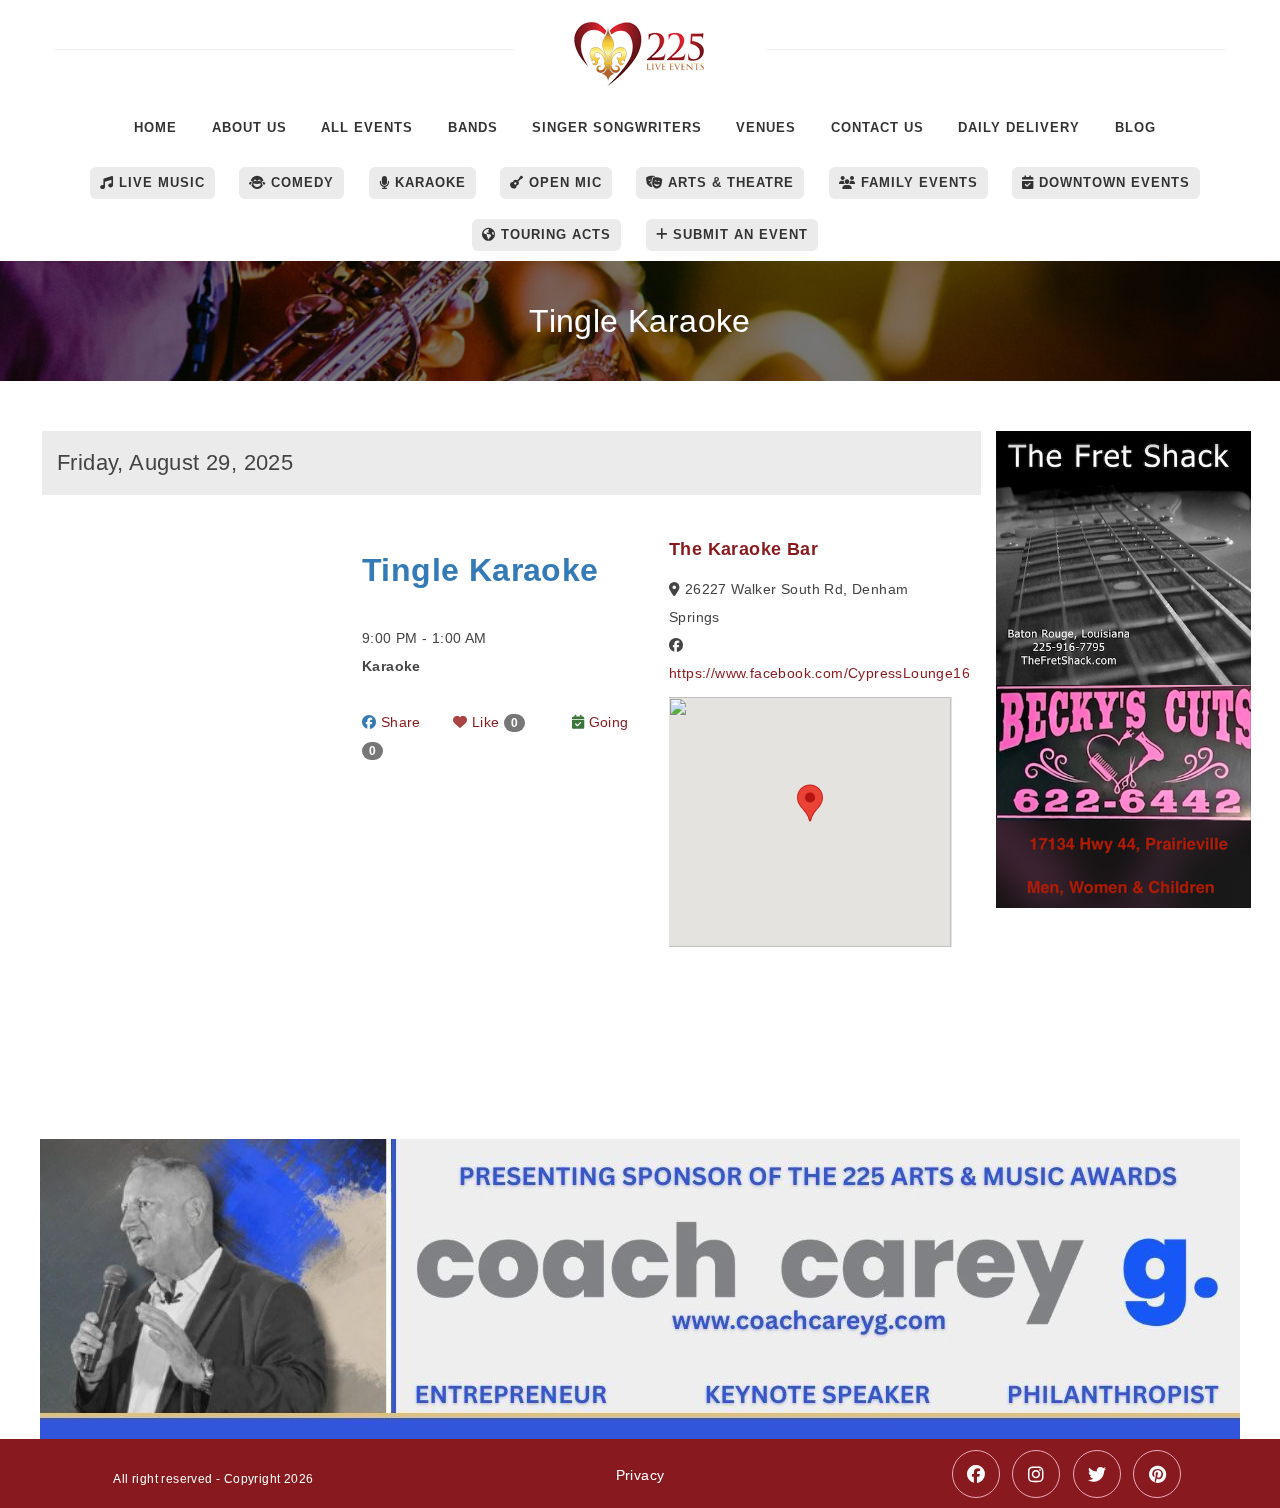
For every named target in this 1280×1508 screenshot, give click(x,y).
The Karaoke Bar (743, 549)
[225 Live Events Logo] (640, 43)
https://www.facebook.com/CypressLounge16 (819, 673)
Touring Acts (553, 234)
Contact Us (877, 127)
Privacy (640, 1475)
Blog (1135, 127)
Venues (766, 127)
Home (155, 127)
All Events (367, 127)
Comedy (300, 182)
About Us (249, 127)
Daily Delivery (1019, 127)
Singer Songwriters (617, 127)
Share (398, 722)
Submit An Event (738, 234)
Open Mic (563, 182)
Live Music (159, 182)
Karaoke (428, 182)
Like (493, 722)
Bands (473, 127)
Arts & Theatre (728, 182)
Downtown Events (1112, 182)
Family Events (917, 182)
